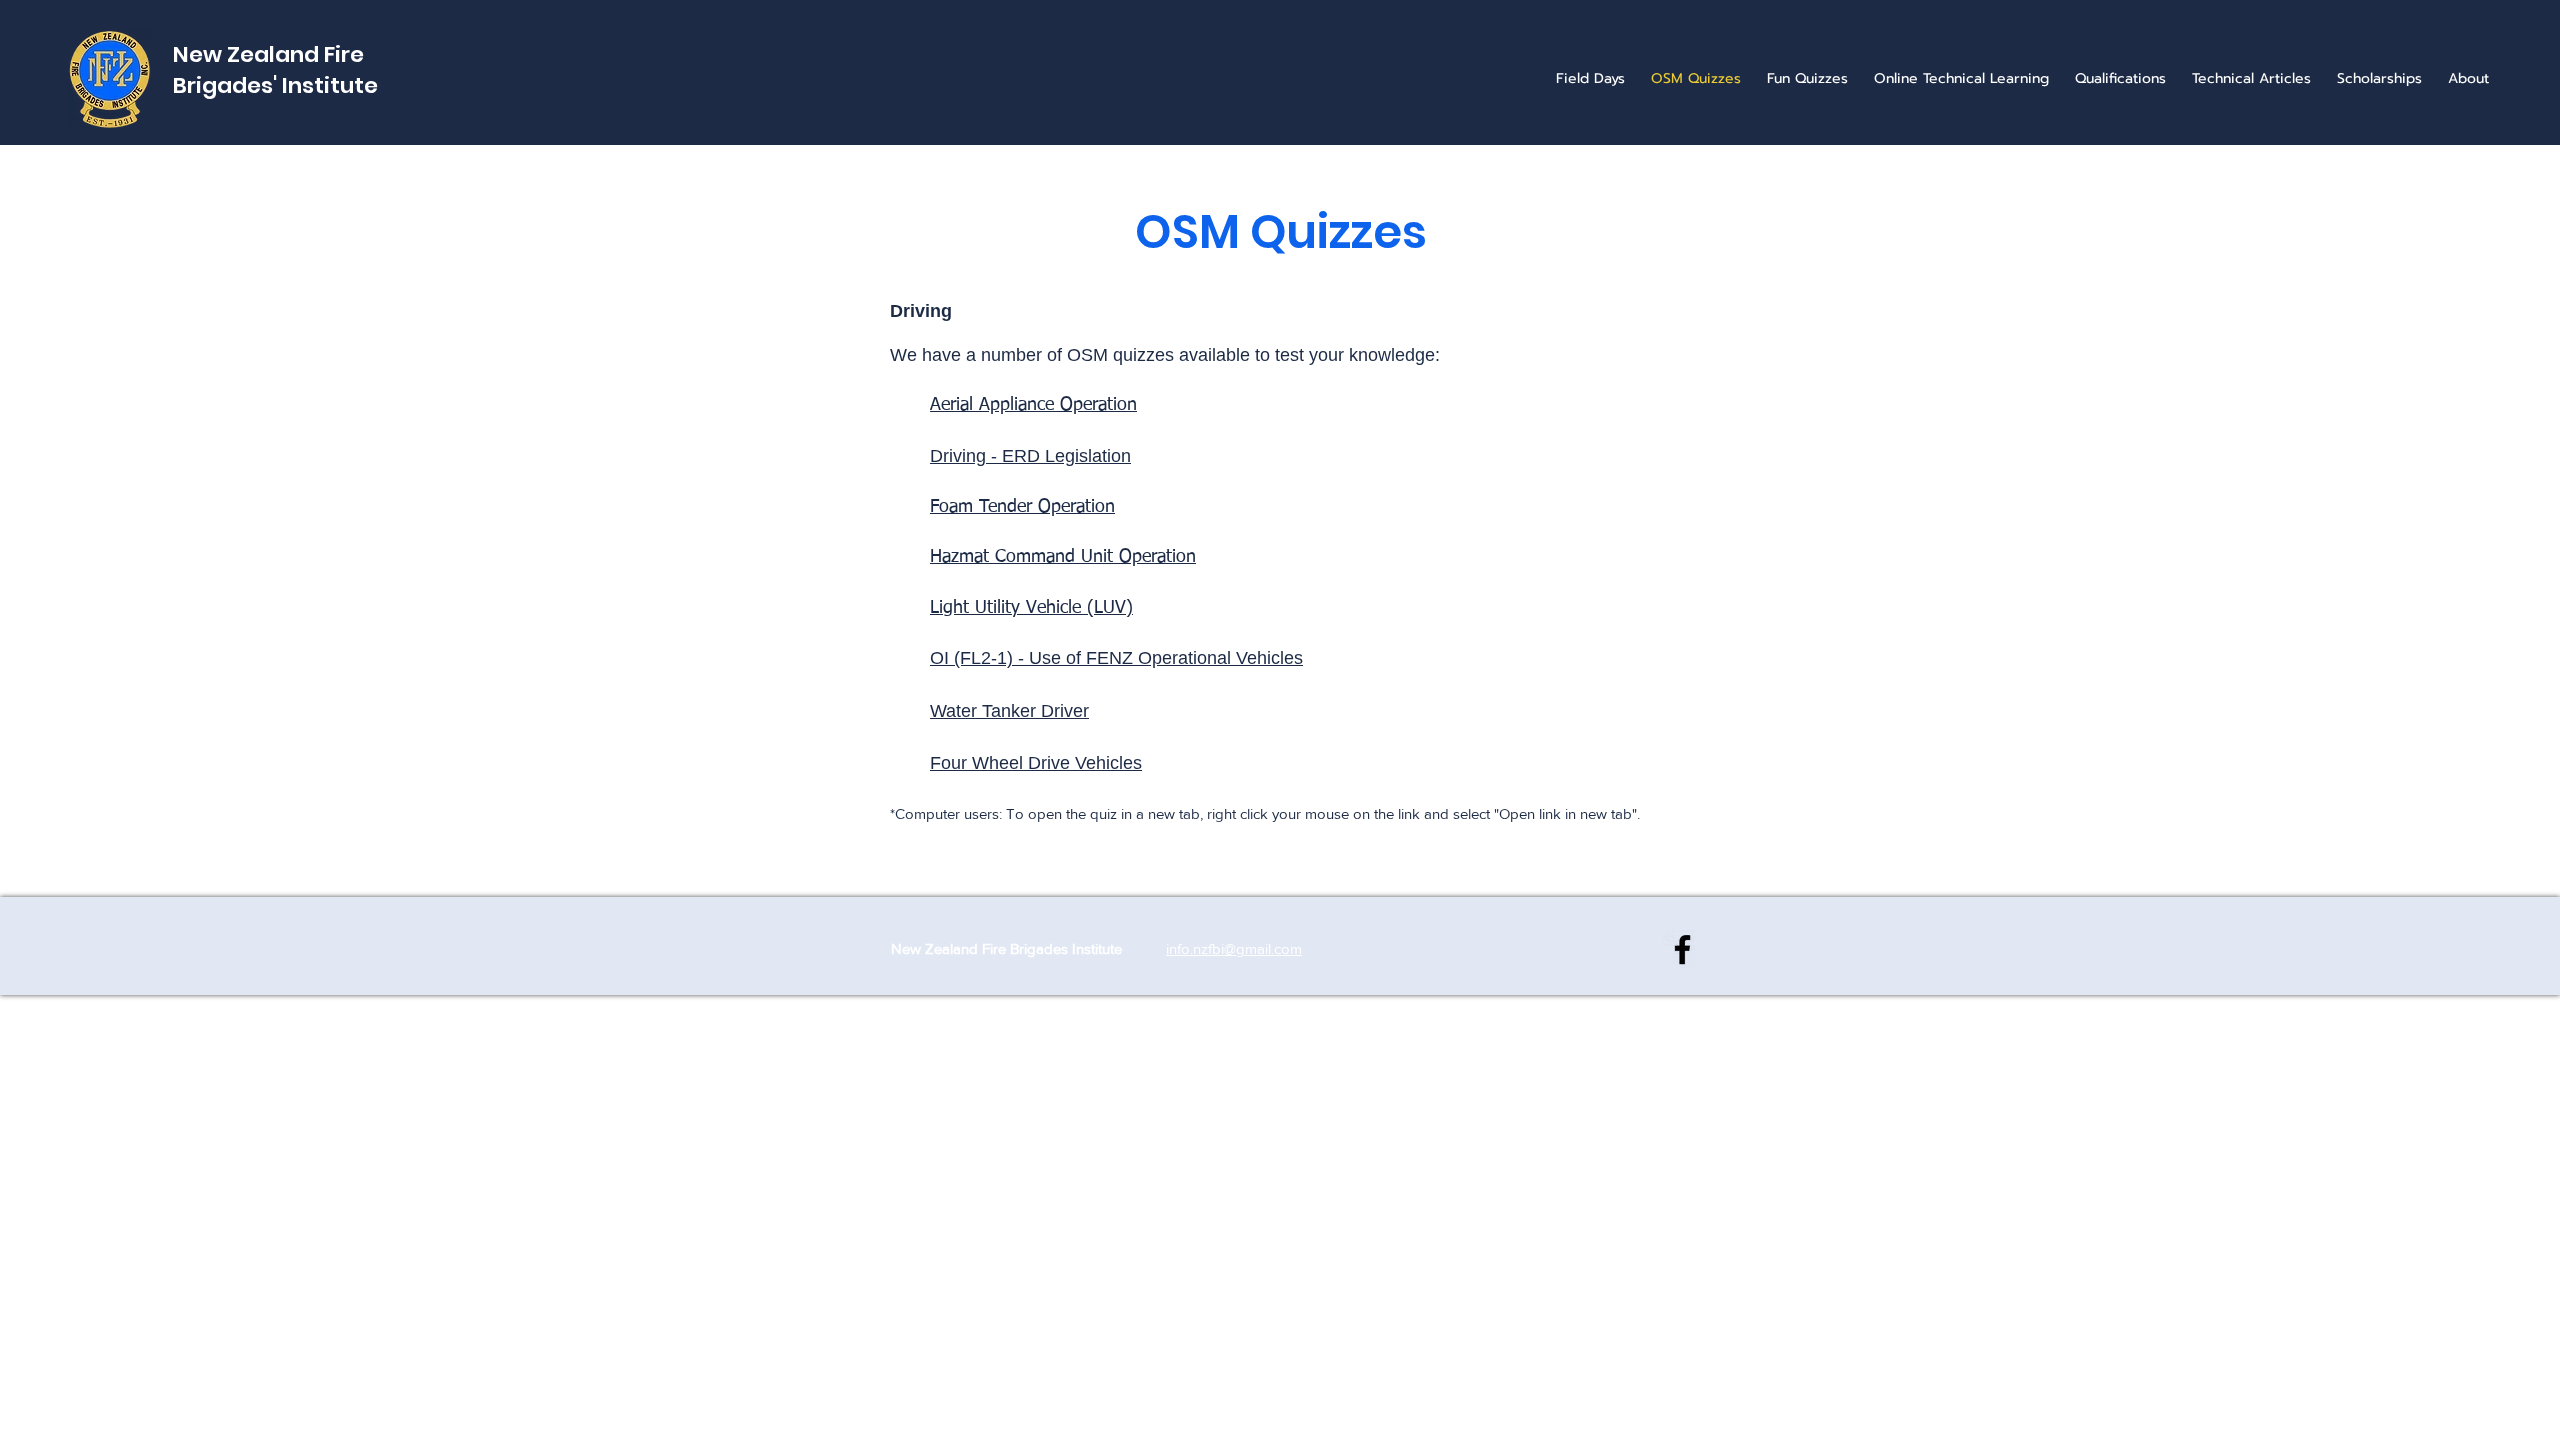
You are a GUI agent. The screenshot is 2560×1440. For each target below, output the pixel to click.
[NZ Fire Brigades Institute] (1682, 949)
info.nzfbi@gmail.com (1234, 948)
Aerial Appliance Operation (1033, 405)
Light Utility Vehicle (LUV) (1031, 608)
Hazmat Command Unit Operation (1063, 557)
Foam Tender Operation (1022, 507)
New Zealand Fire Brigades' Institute (275, 70)
